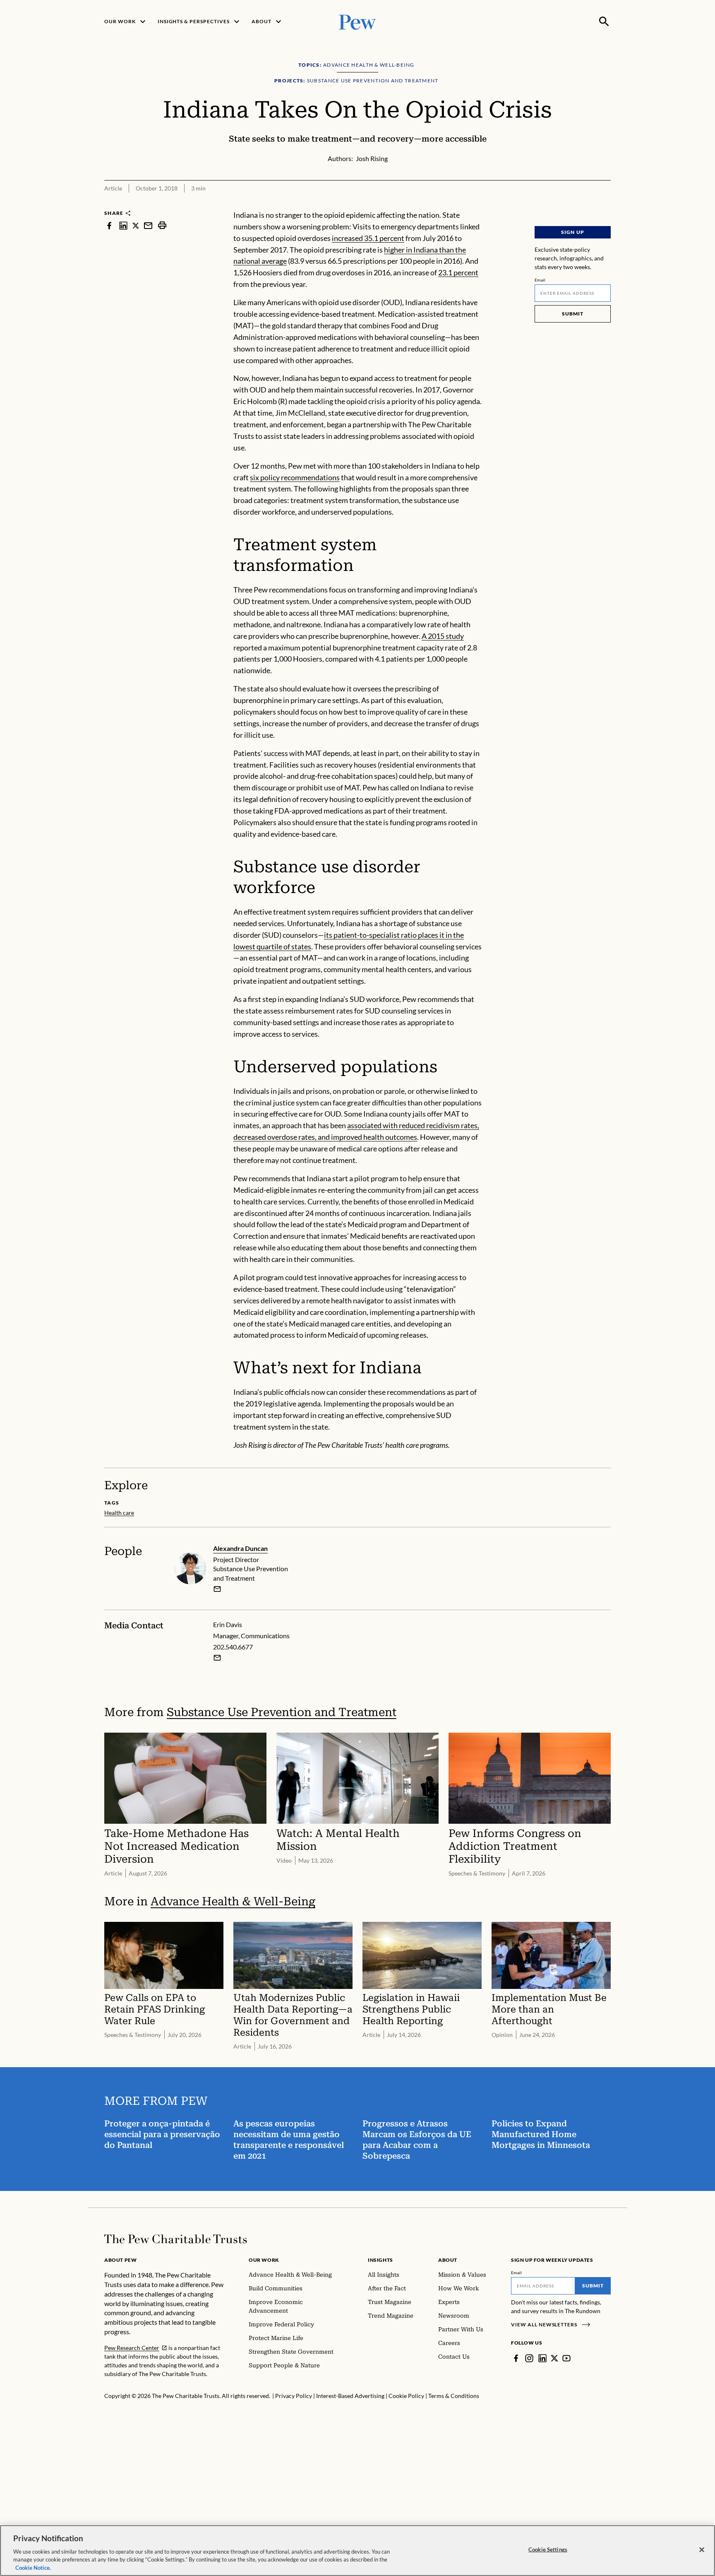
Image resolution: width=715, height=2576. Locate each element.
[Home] (176, 2239)
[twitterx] (136, 225)
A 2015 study (443, 636)
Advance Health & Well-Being (233, 1901)
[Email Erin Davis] (217, 1658)
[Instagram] (529, 2358)
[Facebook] (516, 2358)
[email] (148, 225)
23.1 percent (458, 272)
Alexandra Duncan (240, 1548)
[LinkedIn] (542, 2358)
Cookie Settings (548, 2550)
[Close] (702, 2550)
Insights (380, 2260)
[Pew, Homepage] (357, 21)
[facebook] (109, 225)
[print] (162, 225)
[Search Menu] (604, 22)
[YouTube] (566, 2358)
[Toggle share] (606, 204)
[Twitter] (554, 2358)
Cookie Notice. (33, 2567)
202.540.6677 (233, 1647)
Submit (573, 314)
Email (540, 280)
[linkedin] (123, 225)
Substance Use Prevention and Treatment (282, 1712)
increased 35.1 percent (368, 238)
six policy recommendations (295, 477)
